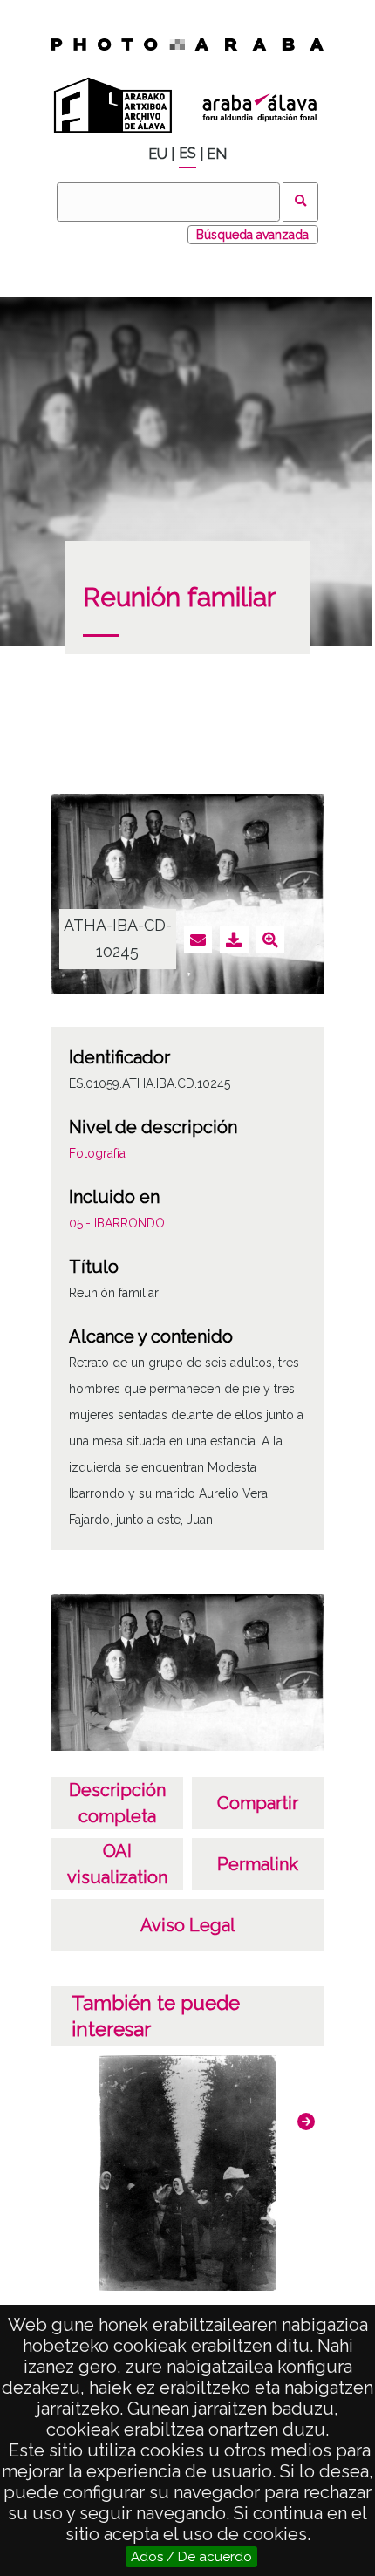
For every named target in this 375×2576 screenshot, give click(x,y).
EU (158, 154)
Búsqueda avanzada (252, 235)
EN (217, 154)
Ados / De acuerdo (191, 2557)
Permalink (258, 1864)
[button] (306, 2122)
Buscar (300, 202)
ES (187, 153)
